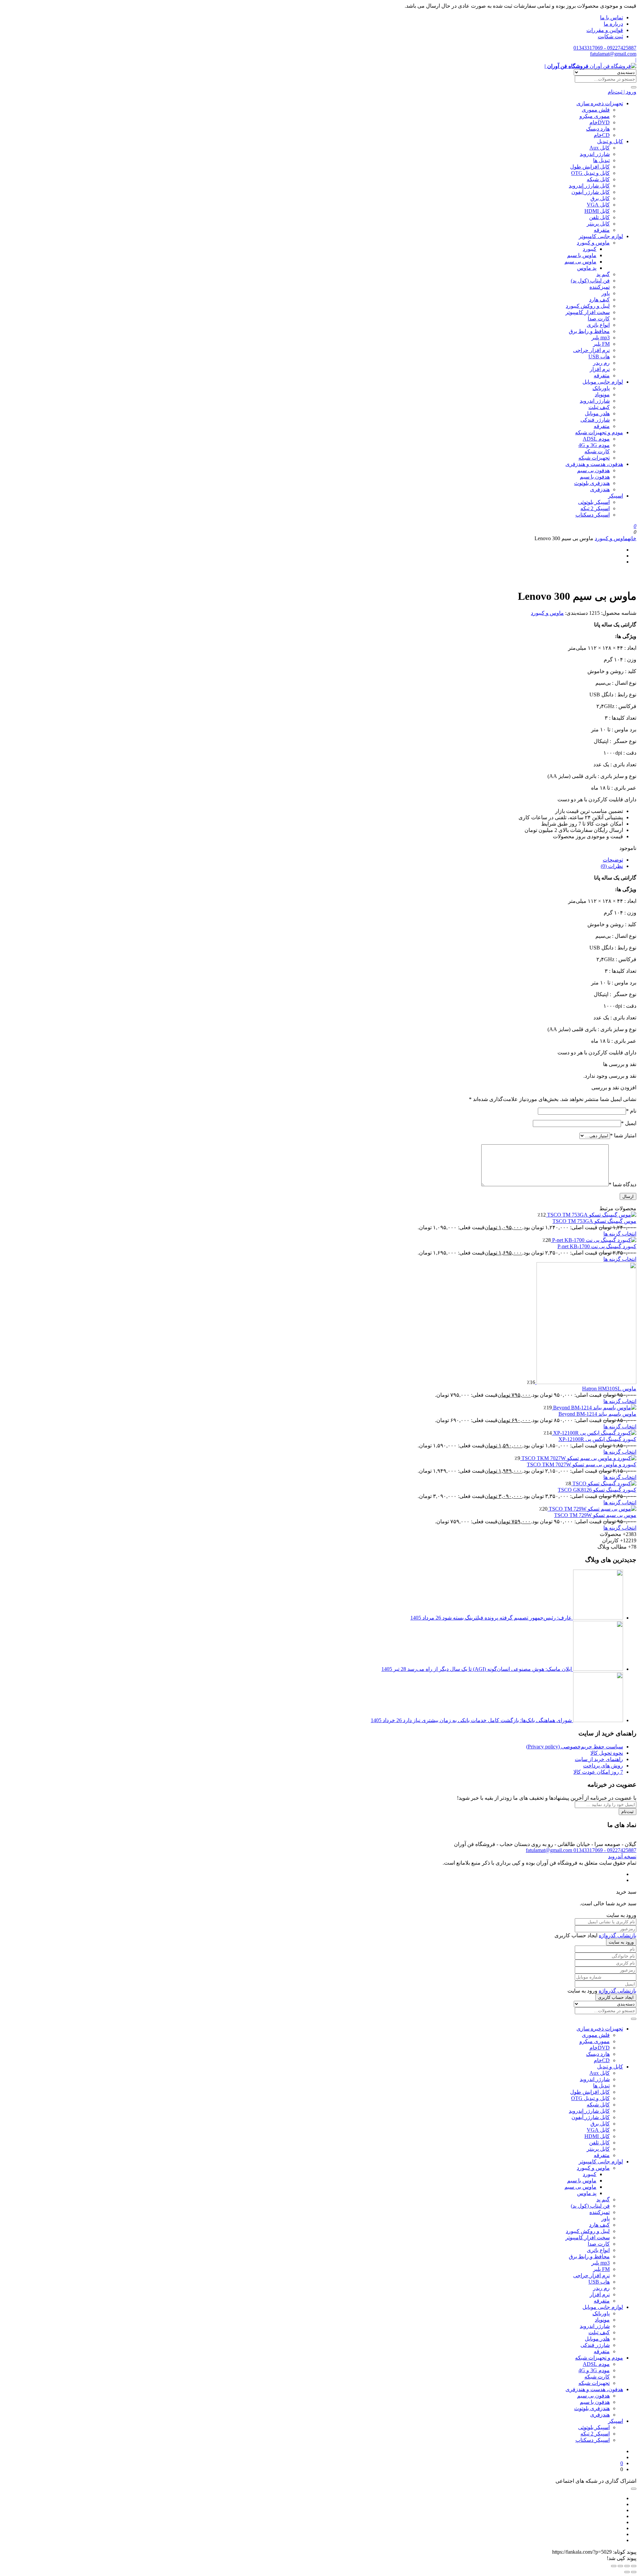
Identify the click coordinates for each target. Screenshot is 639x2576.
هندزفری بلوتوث (592, 483)
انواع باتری (598, 325)
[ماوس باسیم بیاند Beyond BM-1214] (594, 1408)
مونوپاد (602, 394)
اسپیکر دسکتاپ (593, 515)
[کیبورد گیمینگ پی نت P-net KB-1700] (594, 1240)
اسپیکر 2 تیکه (595, 508)
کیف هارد (599, 300)
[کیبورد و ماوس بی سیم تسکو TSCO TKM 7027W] (578, 1458)
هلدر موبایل (597, 413)
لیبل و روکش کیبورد (588, 306)
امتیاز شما (623, 1135)
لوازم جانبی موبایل (603, 382)
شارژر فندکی (595, 420)
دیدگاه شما (623, 1184)
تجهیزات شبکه (594, 458)
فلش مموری (596, 110)
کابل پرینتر (598, 224)
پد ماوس (587, 268)
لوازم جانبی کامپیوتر (601, 236)
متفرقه (602, 230)
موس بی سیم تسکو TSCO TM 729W (595, 1515)
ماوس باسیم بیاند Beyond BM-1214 (597, 1414)
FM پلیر (601, 344)
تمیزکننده (600, 287)
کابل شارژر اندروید (589, 186)
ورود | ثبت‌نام (622, 92)
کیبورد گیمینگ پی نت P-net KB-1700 (597, 1246)
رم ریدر (601, 363)
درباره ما (613, 24)
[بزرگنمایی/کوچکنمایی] (634, 2566)
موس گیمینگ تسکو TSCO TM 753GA (594, 1221)
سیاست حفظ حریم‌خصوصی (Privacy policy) (575, 1747)
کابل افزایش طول (590, 167)
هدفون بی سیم (593, 470)
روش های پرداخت (603, 1766)
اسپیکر (616, 496)
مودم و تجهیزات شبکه (599, 432)
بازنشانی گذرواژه (618, 1935)
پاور (606, 293)
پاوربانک (601, 388)
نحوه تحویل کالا (607, 1753)
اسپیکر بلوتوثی (594, 502)
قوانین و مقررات (605, 30)
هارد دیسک (598, 129)
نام (631, 1111)
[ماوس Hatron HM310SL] (586, 1382)
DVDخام (600, 122)
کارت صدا (599, 319)
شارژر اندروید (595, 154)
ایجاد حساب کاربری (616, 1997)
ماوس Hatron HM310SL (609, 1389)
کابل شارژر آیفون (591, 192)
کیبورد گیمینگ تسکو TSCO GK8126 (597, 1490)
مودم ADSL (596, 439)
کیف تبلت (599, 407)
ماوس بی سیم (580, 262)
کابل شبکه (598, 179)
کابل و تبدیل (610, 141)
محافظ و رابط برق (589, 331)
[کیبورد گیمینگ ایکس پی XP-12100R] (594, 1433)
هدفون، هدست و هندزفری (594, 464)
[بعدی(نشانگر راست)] (627, 2572)
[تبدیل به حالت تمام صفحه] (627, 2566)
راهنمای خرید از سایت (599, 1759)
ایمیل (629, 1123)
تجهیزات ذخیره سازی (600, 103)
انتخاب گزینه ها (620, 1234)
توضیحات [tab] (613, 860)
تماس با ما (612, 17)
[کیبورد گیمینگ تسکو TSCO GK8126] (604, 1483)
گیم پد (603, 274)
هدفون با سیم (595, 477)
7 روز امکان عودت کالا (598, 1772)
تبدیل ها (601, 160)
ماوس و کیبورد (593, 243)
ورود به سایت (621, 1942)
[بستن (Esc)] (614, 2566)
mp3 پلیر (601, 338)
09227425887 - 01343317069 (605, 48)
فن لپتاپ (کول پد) (590, 281)
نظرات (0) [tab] (612, 866)
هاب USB (599, 357)
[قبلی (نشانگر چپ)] (634, 2572)
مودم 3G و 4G (594, 445)
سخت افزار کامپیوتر (588, 312)
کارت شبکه (597, 451)
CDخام (602, 135)
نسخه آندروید (622, 1856)
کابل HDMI (597, 211)
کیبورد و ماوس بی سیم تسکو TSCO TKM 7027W (582, 1465)
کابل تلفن (599, 217)
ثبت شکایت (610, 36)
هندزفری (600, 489)
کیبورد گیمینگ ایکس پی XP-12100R (597, 1439)
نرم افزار (600, 369)
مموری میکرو (595, 116)
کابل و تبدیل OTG (590, 173)
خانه (632, 538)
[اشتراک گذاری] (620, 2566)
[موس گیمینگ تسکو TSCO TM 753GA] (591, 1215)
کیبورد (590, 249)
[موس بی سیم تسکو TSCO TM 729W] (592, 1509)
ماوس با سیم (582, 255)
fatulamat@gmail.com (613, 54)
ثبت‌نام (628, 1812)
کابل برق (600, 198)
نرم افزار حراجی (591, 350)
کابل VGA (598, 205)
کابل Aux (600, 148)
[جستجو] (634, 87)
